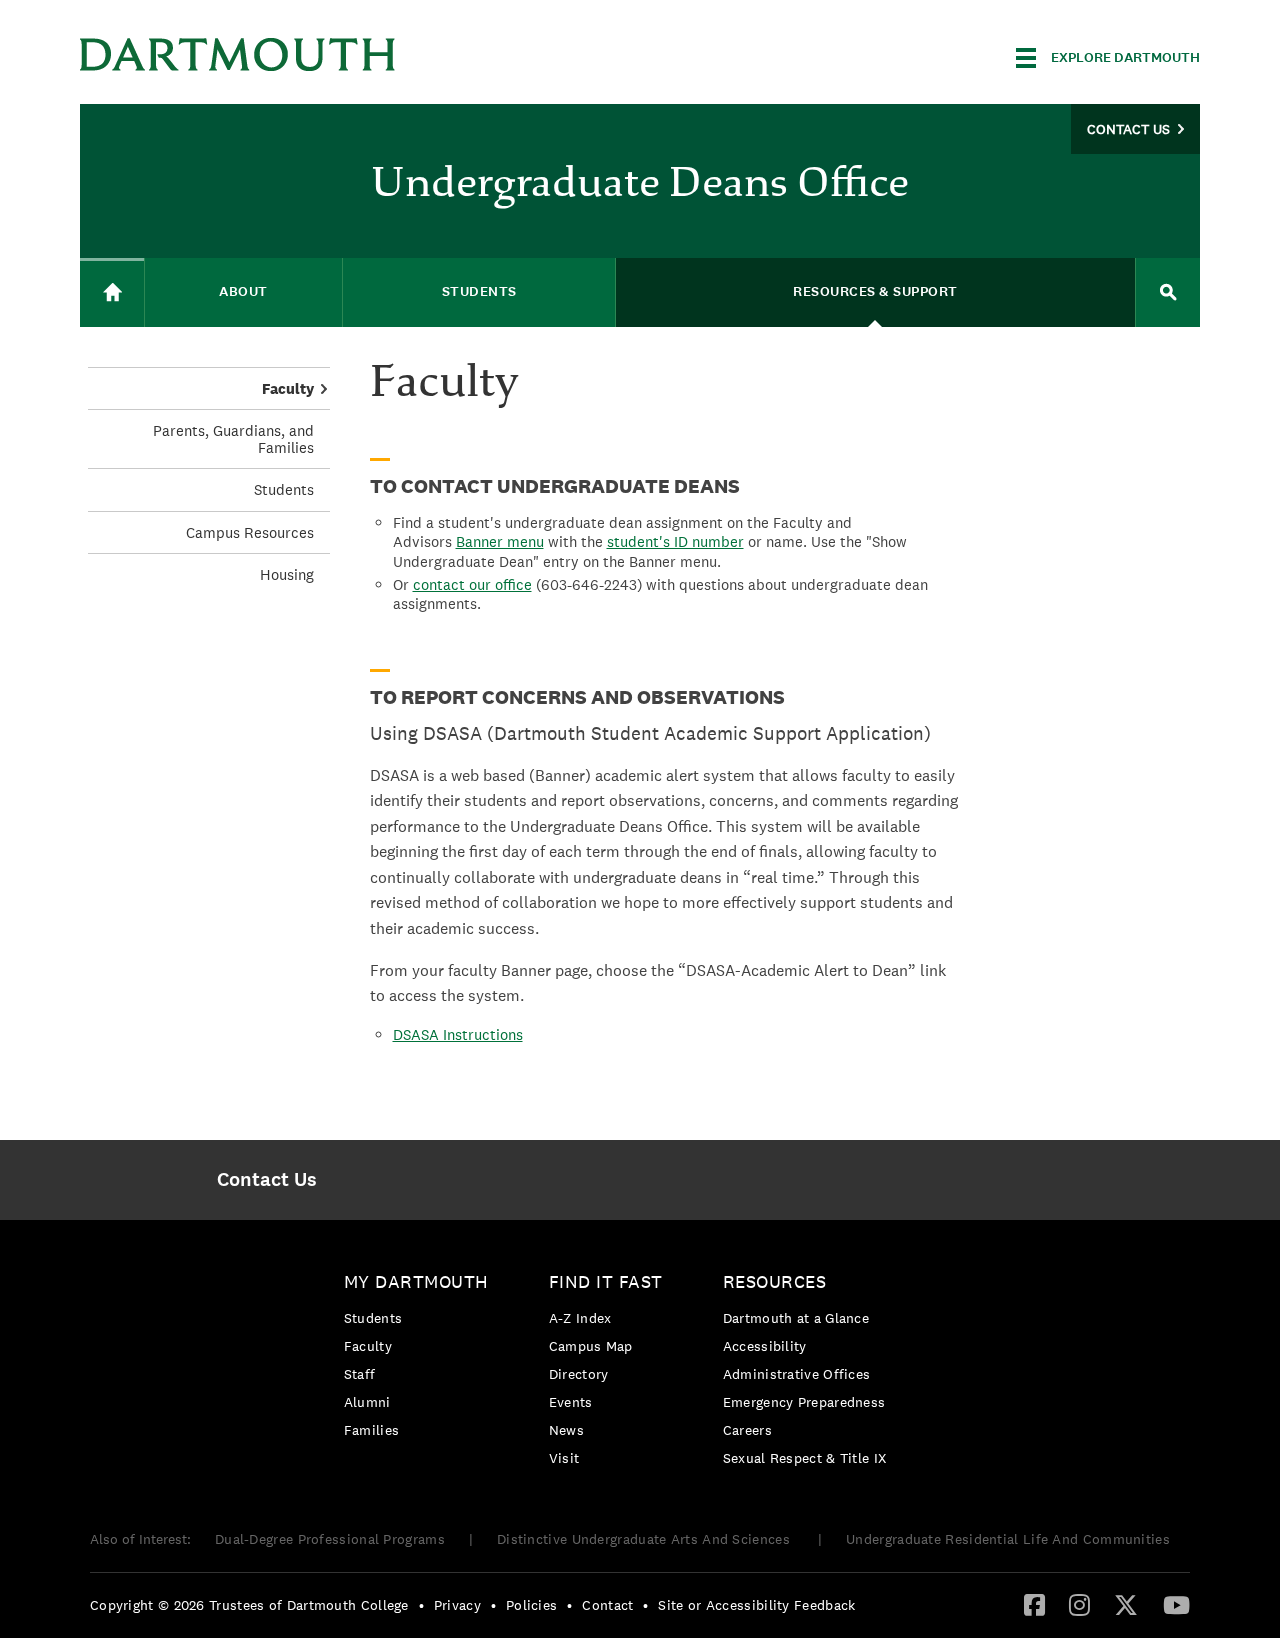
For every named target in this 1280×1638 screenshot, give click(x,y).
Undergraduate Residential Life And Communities (1008, 1539)
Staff (360, 1374)
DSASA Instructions (458, 1034)
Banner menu (500, 541)
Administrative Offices (797, 1374)
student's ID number (675, 541)
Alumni (367, 1402)
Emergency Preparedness (804, 1402)
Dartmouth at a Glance (796, 1318)
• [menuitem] (421, 1605)
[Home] (112, 292)
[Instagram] (1079, 1604)
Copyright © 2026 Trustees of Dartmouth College (249, 1605)
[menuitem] (266, 1180)
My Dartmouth (416, 1281)
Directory (579, 1374)
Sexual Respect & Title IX (805, 1458)
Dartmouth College (238, 54)
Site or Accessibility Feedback (756, 1605)
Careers (747, 1430)
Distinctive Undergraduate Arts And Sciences (645, 1539)
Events (571, 1402)
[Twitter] (1126, 1604)
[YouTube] (1176, 1604)
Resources (775, 1281)
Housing (287, 574)
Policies (531, 1605)
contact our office (472, 584)
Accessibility (765, 1346)
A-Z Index (580, 1318)
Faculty (288, 388)
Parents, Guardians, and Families (233, 439)
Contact (607, 1605)
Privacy (457, 1605)
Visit (564, 1458)
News (566, 1430)
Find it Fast (606, 1281)
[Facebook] (1034, 1604)
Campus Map (591, 1346)
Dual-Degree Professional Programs (330, 1539)
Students (284, 489)
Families (371, 1430)
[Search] (1168, 292)
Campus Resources (250, 532)
